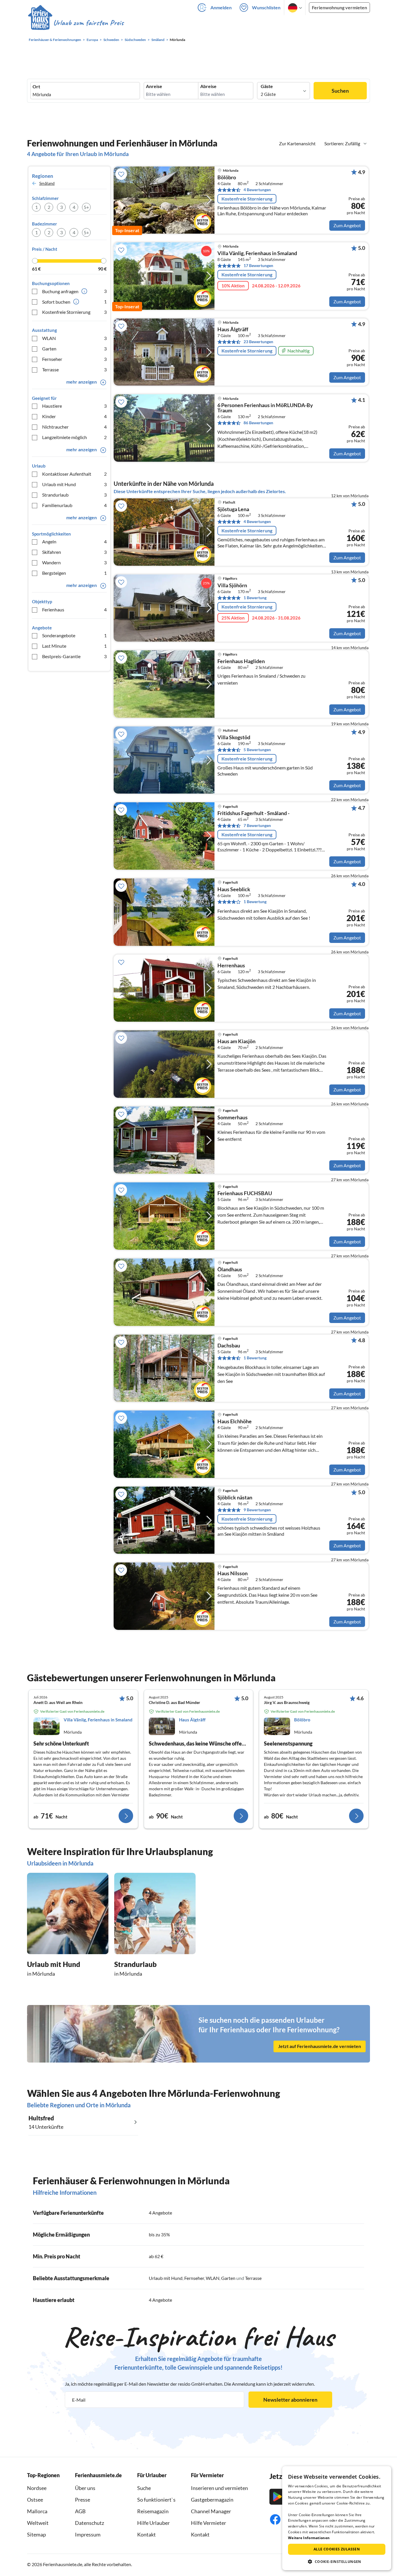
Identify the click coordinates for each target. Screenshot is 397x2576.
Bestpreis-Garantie (74, 656)
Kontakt (146, 2534)
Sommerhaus (233, 1118)
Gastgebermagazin (212, 2500)
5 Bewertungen (257, 750)
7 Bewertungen (257, 825)
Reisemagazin (153, 2511)
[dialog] (337, 2518)
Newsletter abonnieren (290, 2400)
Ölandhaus (230, 1270)
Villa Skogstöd (234, 737)
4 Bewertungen (257, 190)
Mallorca (37, 2511)
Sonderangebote (74, 635)
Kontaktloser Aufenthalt (74, 474)
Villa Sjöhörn (232, 586)
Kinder (74, 416)
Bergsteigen (74, 573)
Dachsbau (229, 1346)
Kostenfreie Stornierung (74, 312)
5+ (86, 207)
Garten (74, 349)
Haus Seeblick (234, 889)
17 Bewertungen (258, 265)
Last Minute (74, 646)
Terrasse (74, 369)
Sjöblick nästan (235, 1498)
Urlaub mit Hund (74, 484)
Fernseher (74, 359)
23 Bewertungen (258, 342)
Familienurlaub (74, 505)
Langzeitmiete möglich (74, 437)
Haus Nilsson (233, 1573)
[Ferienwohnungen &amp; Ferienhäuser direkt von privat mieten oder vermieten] (76, 23)
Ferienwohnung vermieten (339, 7)
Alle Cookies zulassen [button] (337, 2549)
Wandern (74, 562)
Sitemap (36, 2534)
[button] (337, 2561)
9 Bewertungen (257, 1510)
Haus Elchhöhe (235, 1422)
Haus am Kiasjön (236, 1041)
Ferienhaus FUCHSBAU (245, 1193)
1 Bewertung (255, 598)
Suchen (340, 91)
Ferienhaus (74, 609)
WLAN (74, 338)
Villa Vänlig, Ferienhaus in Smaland (257, 253)
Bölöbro (227, 178)
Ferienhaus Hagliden (241, 661)
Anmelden (221, 7)
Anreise (154, 86)
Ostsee (35, 2500)
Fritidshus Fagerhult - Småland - (253, 813)
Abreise (208, 86)
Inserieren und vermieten (219, 2488)
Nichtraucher (74, 427)
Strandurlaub (74, 495)
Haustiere (74, 406)
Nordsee (37, 2488)
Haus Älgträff (233, 330)
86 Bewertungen (258, 423)
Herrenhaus (231, 966)
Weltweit (38, 2523)
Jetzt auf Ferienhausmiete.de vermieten (320, 2046)
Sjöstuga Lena (233, 509)
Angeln (74, 541)
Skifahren (74, 552)
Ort (36, 87)
